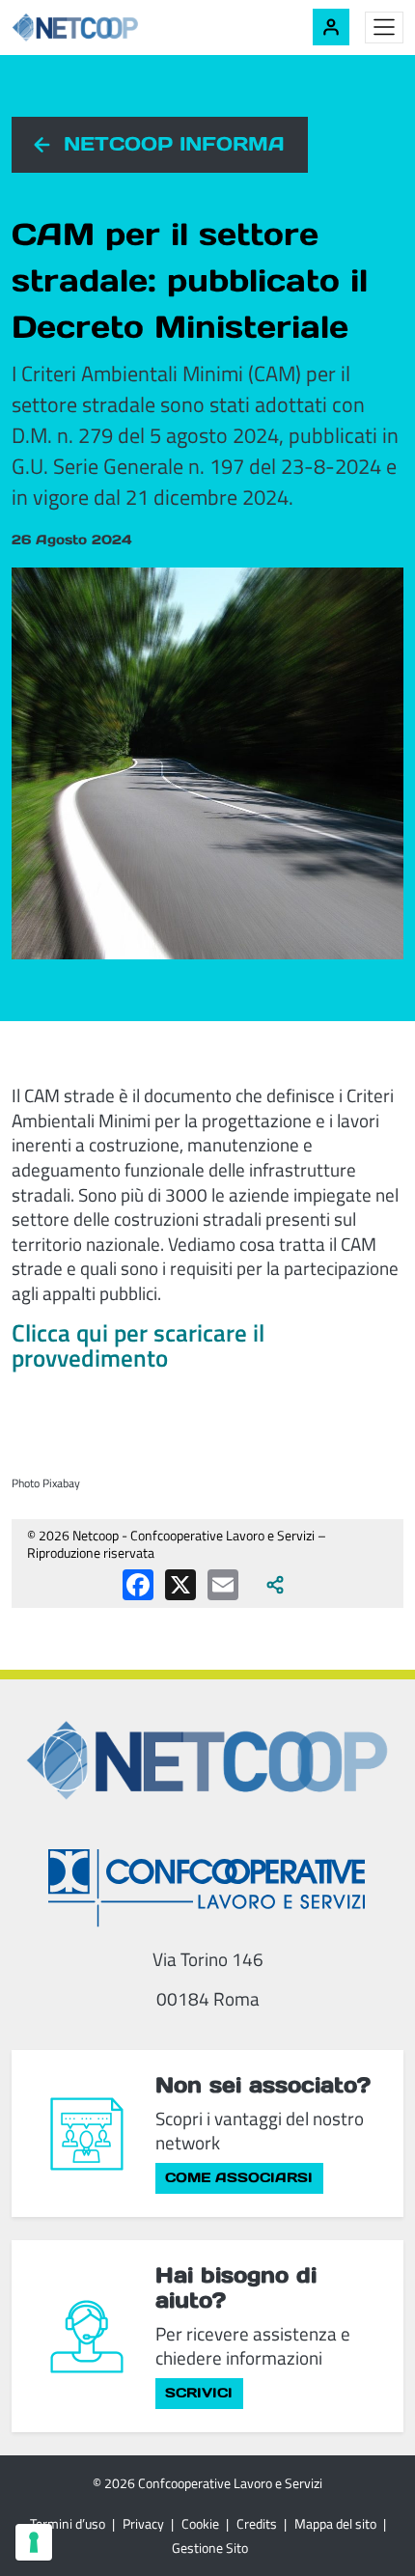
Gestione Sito (210, 2548)
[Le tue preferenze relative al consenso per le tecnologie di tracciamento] (34, 2542)
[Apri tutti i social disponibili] (275, 1585)
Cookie (200, 2523)
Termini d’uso (68, 2523)
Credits (257, 2523)
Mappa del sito (335, 2523)
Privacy (143, 2523)
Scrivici (199, 2393)
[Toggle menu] (384, 28)
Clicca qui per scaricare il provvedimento (138, 1346)
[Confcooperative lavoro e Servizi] (207, 1887)
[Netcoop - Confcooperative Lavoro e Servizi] (118, 28)
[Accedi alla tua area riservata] (331, 27)
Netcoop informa (174, 144)
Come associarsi (239, 2177)
